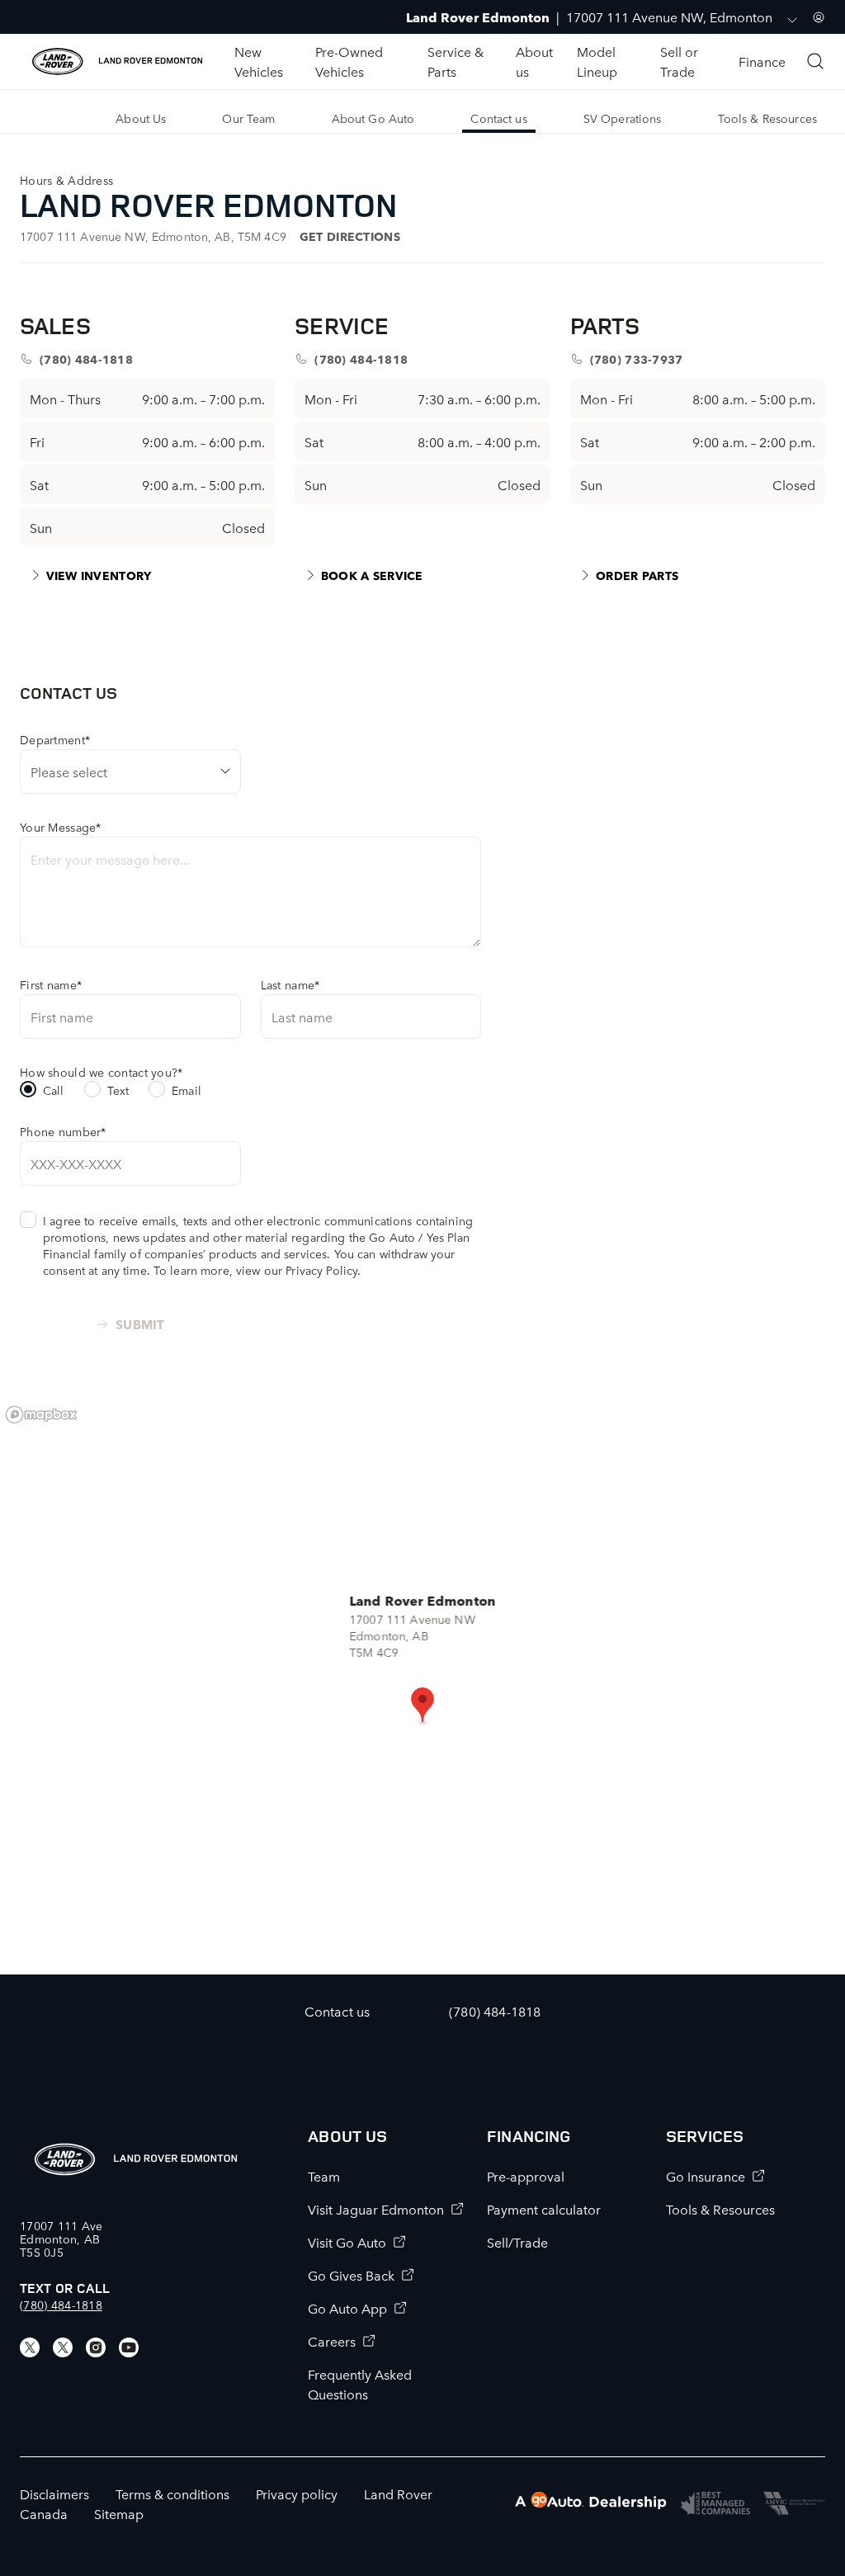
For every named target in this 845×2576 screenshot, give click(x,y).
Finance (762, 61)
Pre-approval (526, 2176)
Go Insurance (706, 2176)
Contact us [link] (498, 118)
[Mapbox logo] (41, 1415)
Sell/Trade (517, 2242)
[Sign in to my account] (819, 17)
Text (118, 1090)
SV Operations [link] (623, 118)
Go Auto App (347, 2308)
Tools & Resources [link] (767, 118)
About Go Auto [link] (373, 118)
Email (186, 1090)
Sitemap (119, 2513)
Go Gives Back (351, 2275)
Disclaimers (54, 2493)
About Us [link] (141, 118)
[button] (422, 1706)
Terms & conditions (172, 2493)
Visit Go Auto (347, 2242)
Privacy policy (297, 2493)
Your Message (61, 827)
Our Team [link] (248, 118)
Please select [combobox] (69, 771)
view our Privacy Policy (297, 1270)
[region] (422, 1686)
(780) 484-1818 (61, 2305)
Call (54, 1090)
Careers (332, 2341)
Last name (290, 984)
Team (324, 2176)
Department (55, 739)
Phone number (63, 1131)
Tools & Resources (720, 2209)
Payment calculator (544, 2209)
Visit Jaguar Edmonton (376, 2209)
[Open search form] (815, 61)
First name (51, 984)
